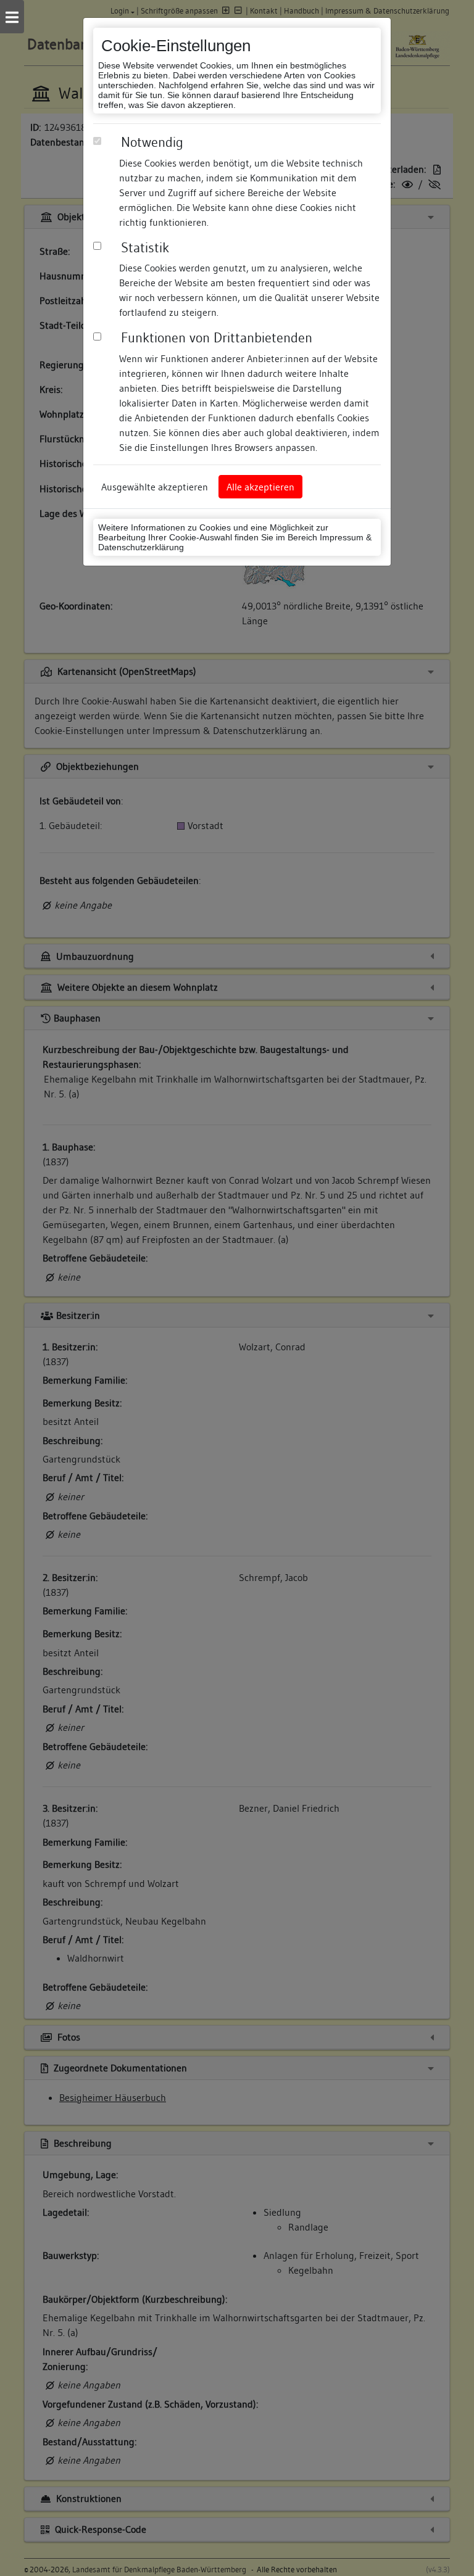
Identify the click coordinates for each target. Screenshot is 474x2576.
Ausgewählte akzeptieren (155, 487)
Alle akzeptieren (260, 487)
